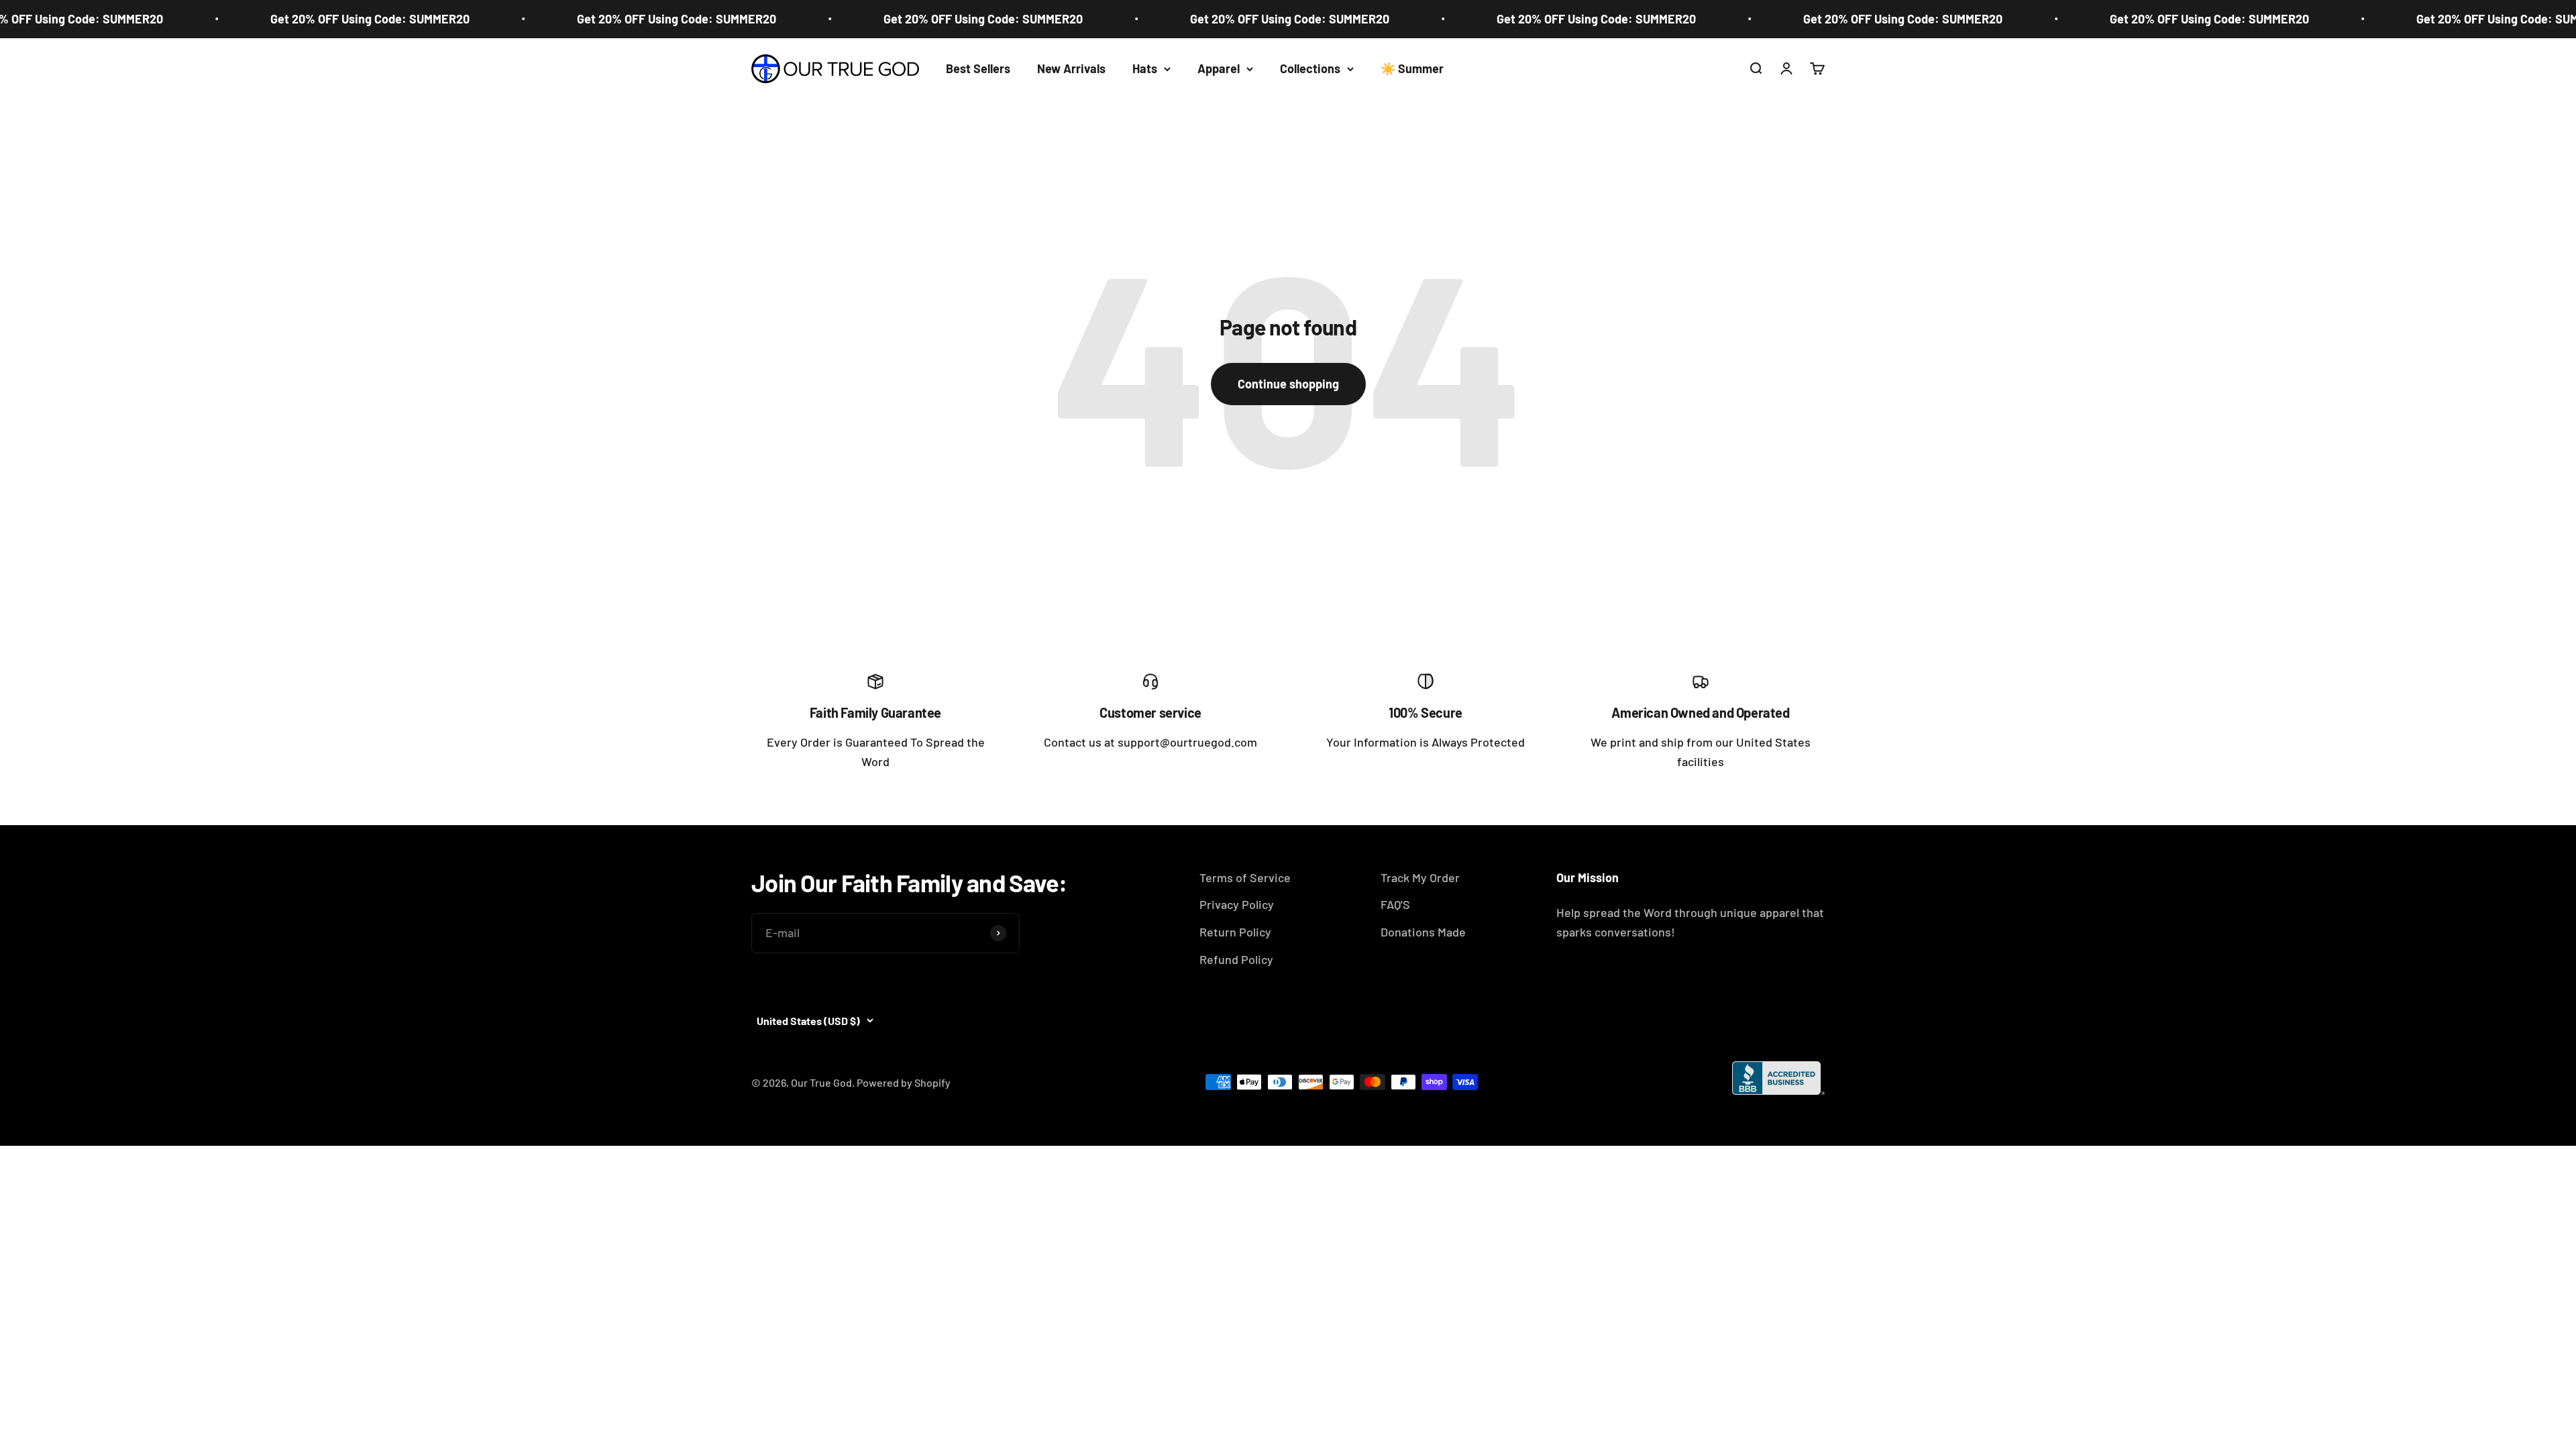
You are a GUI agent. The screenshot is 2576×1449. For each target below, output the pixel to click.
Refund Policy (1236, 959)
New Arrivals (1071, 68)
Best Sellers (978, 68)
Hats (1145, 68)
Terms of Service (1245, 877)
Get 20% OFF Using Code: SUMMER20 (303, 19)
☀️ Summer (1412, 68)
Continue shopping (1288, 384)
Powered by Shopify (904, 1082)
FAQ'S (1395, 904)
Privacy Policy (1237, 904)
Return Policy (1235, 932)
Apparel (1219, 68)
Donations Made (1423, 932)
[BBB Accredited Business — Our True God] (1778, 1078)
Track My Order (1420, 877)
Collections (1310, 68)
